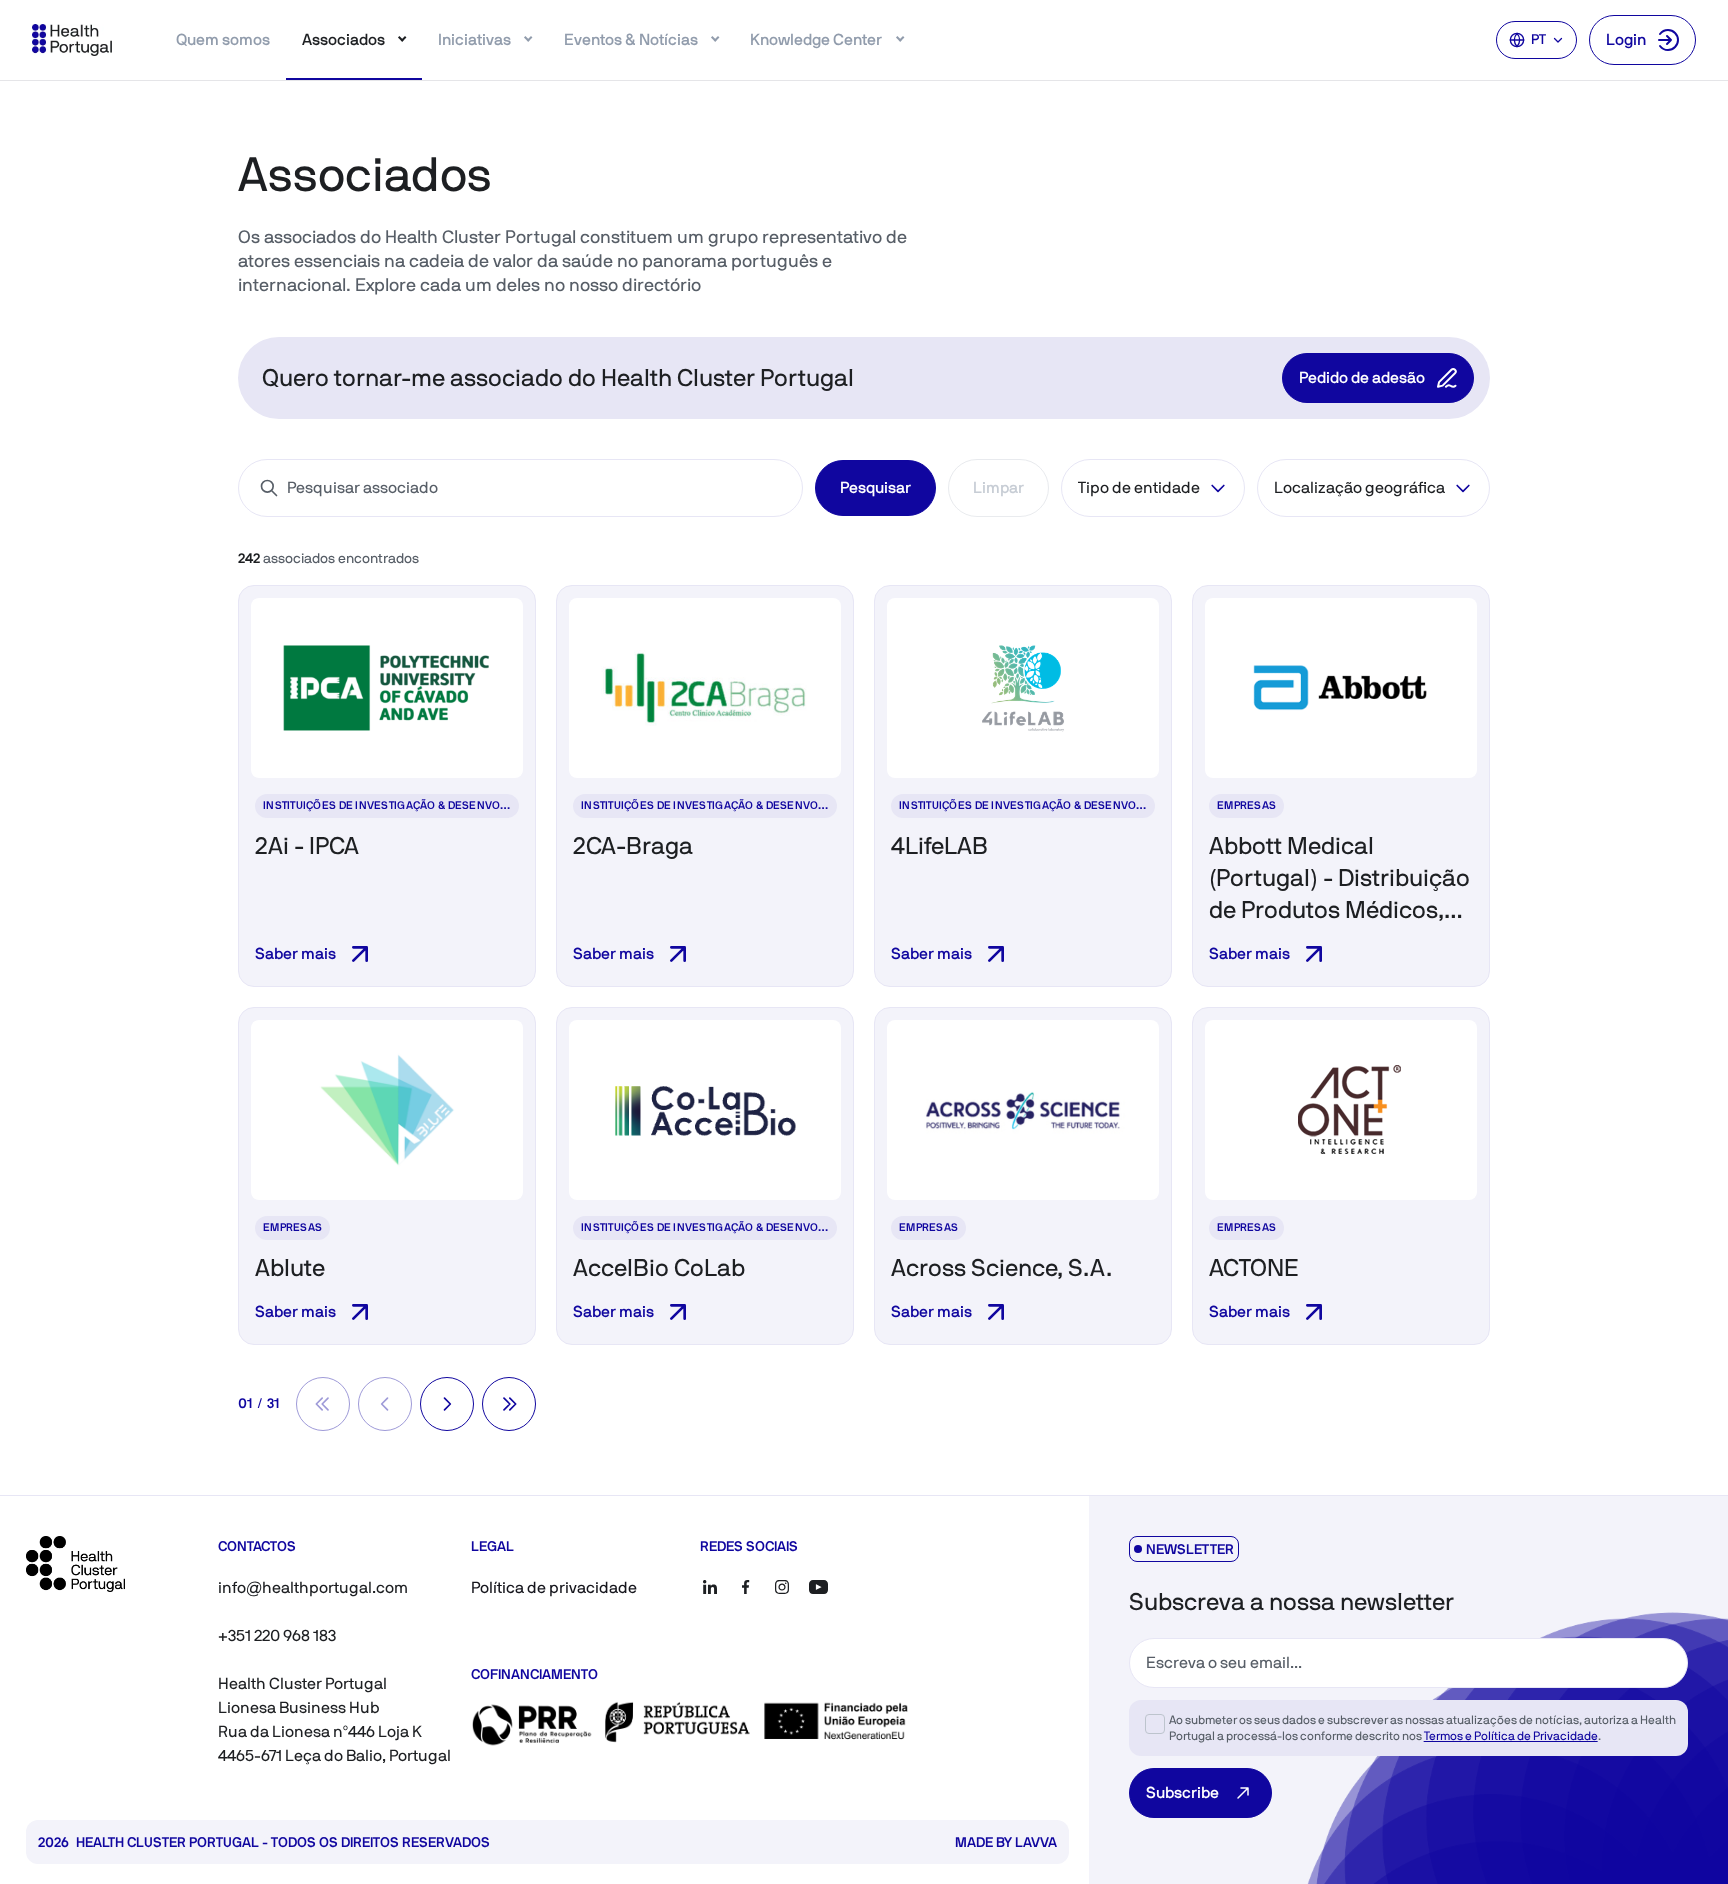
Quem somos (223, 39)
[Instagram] (782, 1587)
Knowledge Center (816, 39)
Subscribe (1182, 1792)
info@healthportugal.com (313, 1587)
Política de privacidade (554, 1587)
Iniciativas (474, 39)
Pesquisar (875, 487)
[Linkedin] (710, 1587)
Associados (343, 39)
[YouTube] (818, 1587)
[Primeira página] (323, 1404)
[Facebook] (746, 1587)
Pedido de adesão (1362, 377)
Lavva (1036, 1842)
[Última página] (509, 1404)
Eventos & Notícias (631, 39)
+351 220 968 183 (277, 1635)
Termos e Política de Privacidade (1511, 1736)
